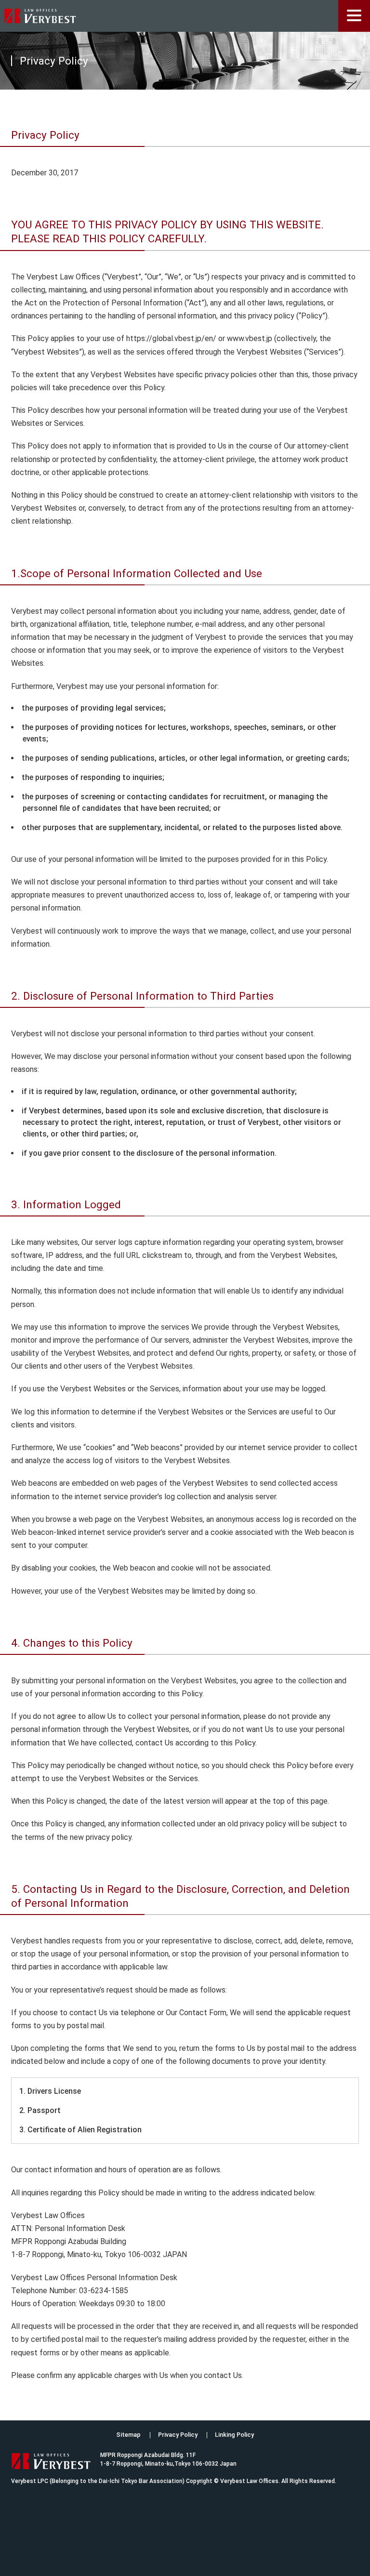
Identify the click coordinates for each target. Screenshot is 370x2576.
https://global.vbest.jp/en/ (171, 338)
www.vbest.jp (250, 338)
